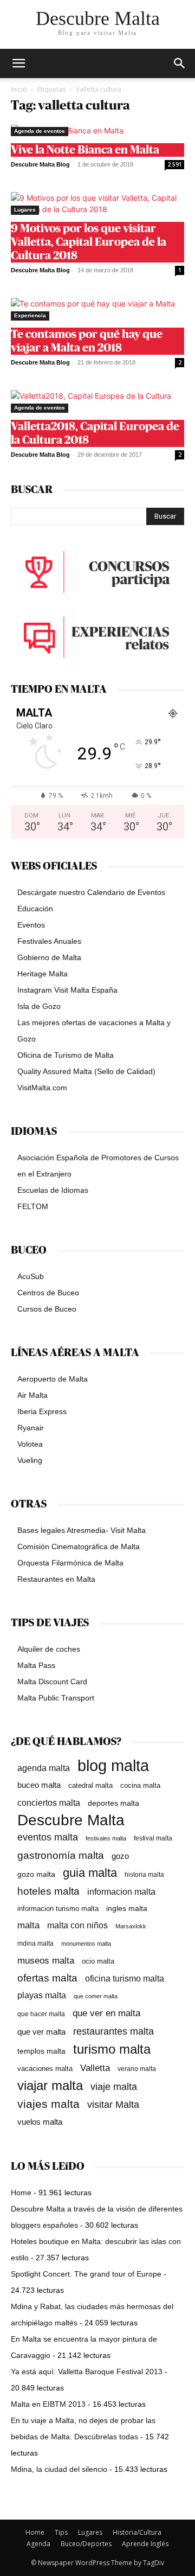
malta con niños (77, 1925)
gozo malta (36, 1874)
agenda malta (44, 1768)
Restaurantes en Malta (56, 1579)
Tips (61, 2532)
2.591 (175, 164)
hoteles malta (48, 1891)
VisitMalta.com (42, 1088)
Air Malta (32, 1395)
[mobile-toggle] (18, 63)
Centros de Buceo (48, 1293)
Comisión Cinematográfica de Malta (79, 1546)
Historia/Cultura (137, 2532)
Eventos (31, 925)
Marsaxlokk (131, 1926)
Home (21, 2193)
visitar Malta (113, 2105)
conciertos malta (49, 1803)
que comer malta (96, 1996)
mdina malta (35, 1944)
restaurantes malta (113, 2031)
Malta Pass (36, 1665)
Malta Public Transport (56, 1698)
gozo (120, 1856)
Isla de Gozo (39, 1006)
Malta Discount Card (52, 1682)
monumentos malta (86, 1944)
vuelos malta (40, 2122)
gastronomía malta (61, 1855)
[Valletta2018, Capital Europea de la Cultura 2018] (97, 401)
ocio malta (98, 1961)
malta (28, 1925)
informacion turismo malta (58, 1909)
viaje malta (114, 2087)
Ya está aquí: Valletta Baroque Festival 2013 (87, 2372)
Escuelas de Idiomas (53, 1190)
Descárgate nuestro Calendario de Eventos (91, 892)
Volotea (30, 1444)
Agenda (38, 2544)
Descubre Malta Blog (40, 164)
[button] (180, 63)
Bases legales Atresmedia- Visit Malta (82, 1530)
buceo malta (39, 1785)
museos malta (46, 1961)
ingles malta (127, 1909)
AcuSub (31, 1276)
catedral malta (90, 1786)
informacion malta (121, 1891)
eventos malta (48, 1837)
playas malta (42, 1995)
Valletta (95, 2068)
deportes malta (113, 1803)
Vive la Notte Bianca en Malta (85, 150)
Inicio (19, 89)
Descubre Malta (71, 1820)
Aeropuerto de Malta (53, 1379)
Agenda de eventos (40, 131)
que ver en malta (106, 2013)
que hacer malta (41, 2014)
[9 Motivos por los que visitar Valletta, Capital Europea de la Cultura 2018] (97, 203)
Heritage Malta (43, 974)
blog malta (113, 1765)
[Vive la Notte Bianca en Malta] (97, 130)
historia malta (144, 1874)
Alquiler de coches (49, 1649)
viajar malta (50, 2086)
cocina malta (140, 1785)
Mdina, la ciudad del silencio (59, 2469)
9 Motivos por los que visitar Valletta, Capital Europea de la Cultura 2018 (89, 242)
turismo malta (112, 2049)
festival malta (153, 1838)
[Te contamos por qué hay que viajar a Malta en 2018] (97, 309)
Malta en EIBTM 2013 (48, 2404)
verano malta (137, 2069)
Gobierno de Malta (49, 957)
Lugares (25, 210)
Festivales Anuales (49, 941)
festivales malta (106, 1838)
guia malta (90, 1873)
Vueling (30, 1460)
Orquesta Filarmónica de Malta (70, 1563)
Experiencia (30, 315)
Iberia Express (42, 1411)
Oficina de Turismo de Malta (66, 1055)
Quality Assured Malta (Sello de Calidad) (86, 1071)
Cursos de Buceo (47, 1309)
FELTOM (33, 1206)
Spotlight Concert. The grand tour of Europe (86, 2274)
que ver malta (41, 2032)
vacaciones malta (45, 2069)
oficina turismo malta (125, 1979)
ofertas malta (47, 1978)
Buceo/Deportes (86, 2544)
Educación (35, 909)
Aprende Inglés (145, 2544)
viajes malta (48, 2104)
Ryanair (31, 1428)
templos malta (41, 2051)
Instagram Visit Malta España (67, 990)
